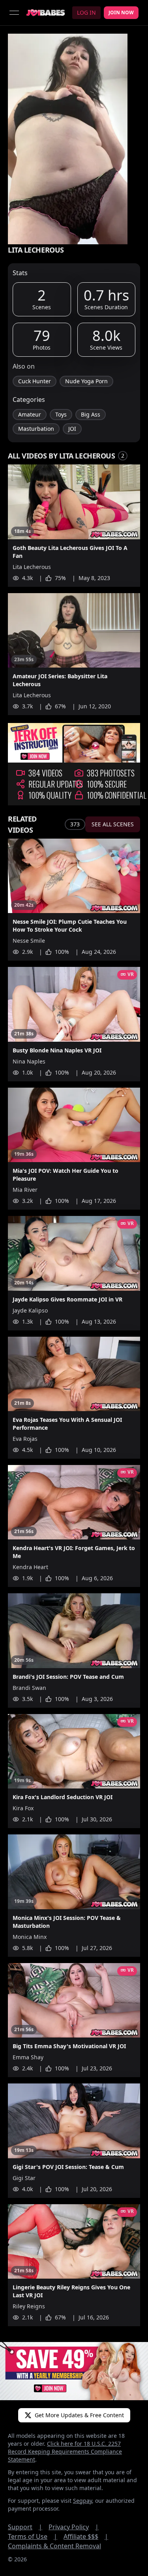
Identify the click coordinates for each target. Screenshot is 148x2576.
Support (25, 2527)
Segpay (82, 2501)
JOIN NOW (121, 12)
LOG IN (86, 12)
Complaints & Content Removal (54, 2546)
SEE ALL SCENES (113, 824)
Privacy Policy (74, 2527)
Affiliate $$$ (86, 2536)
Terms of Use (33, 2536)
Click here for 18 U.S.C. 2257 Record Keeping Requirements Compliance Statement (65, 2451)
